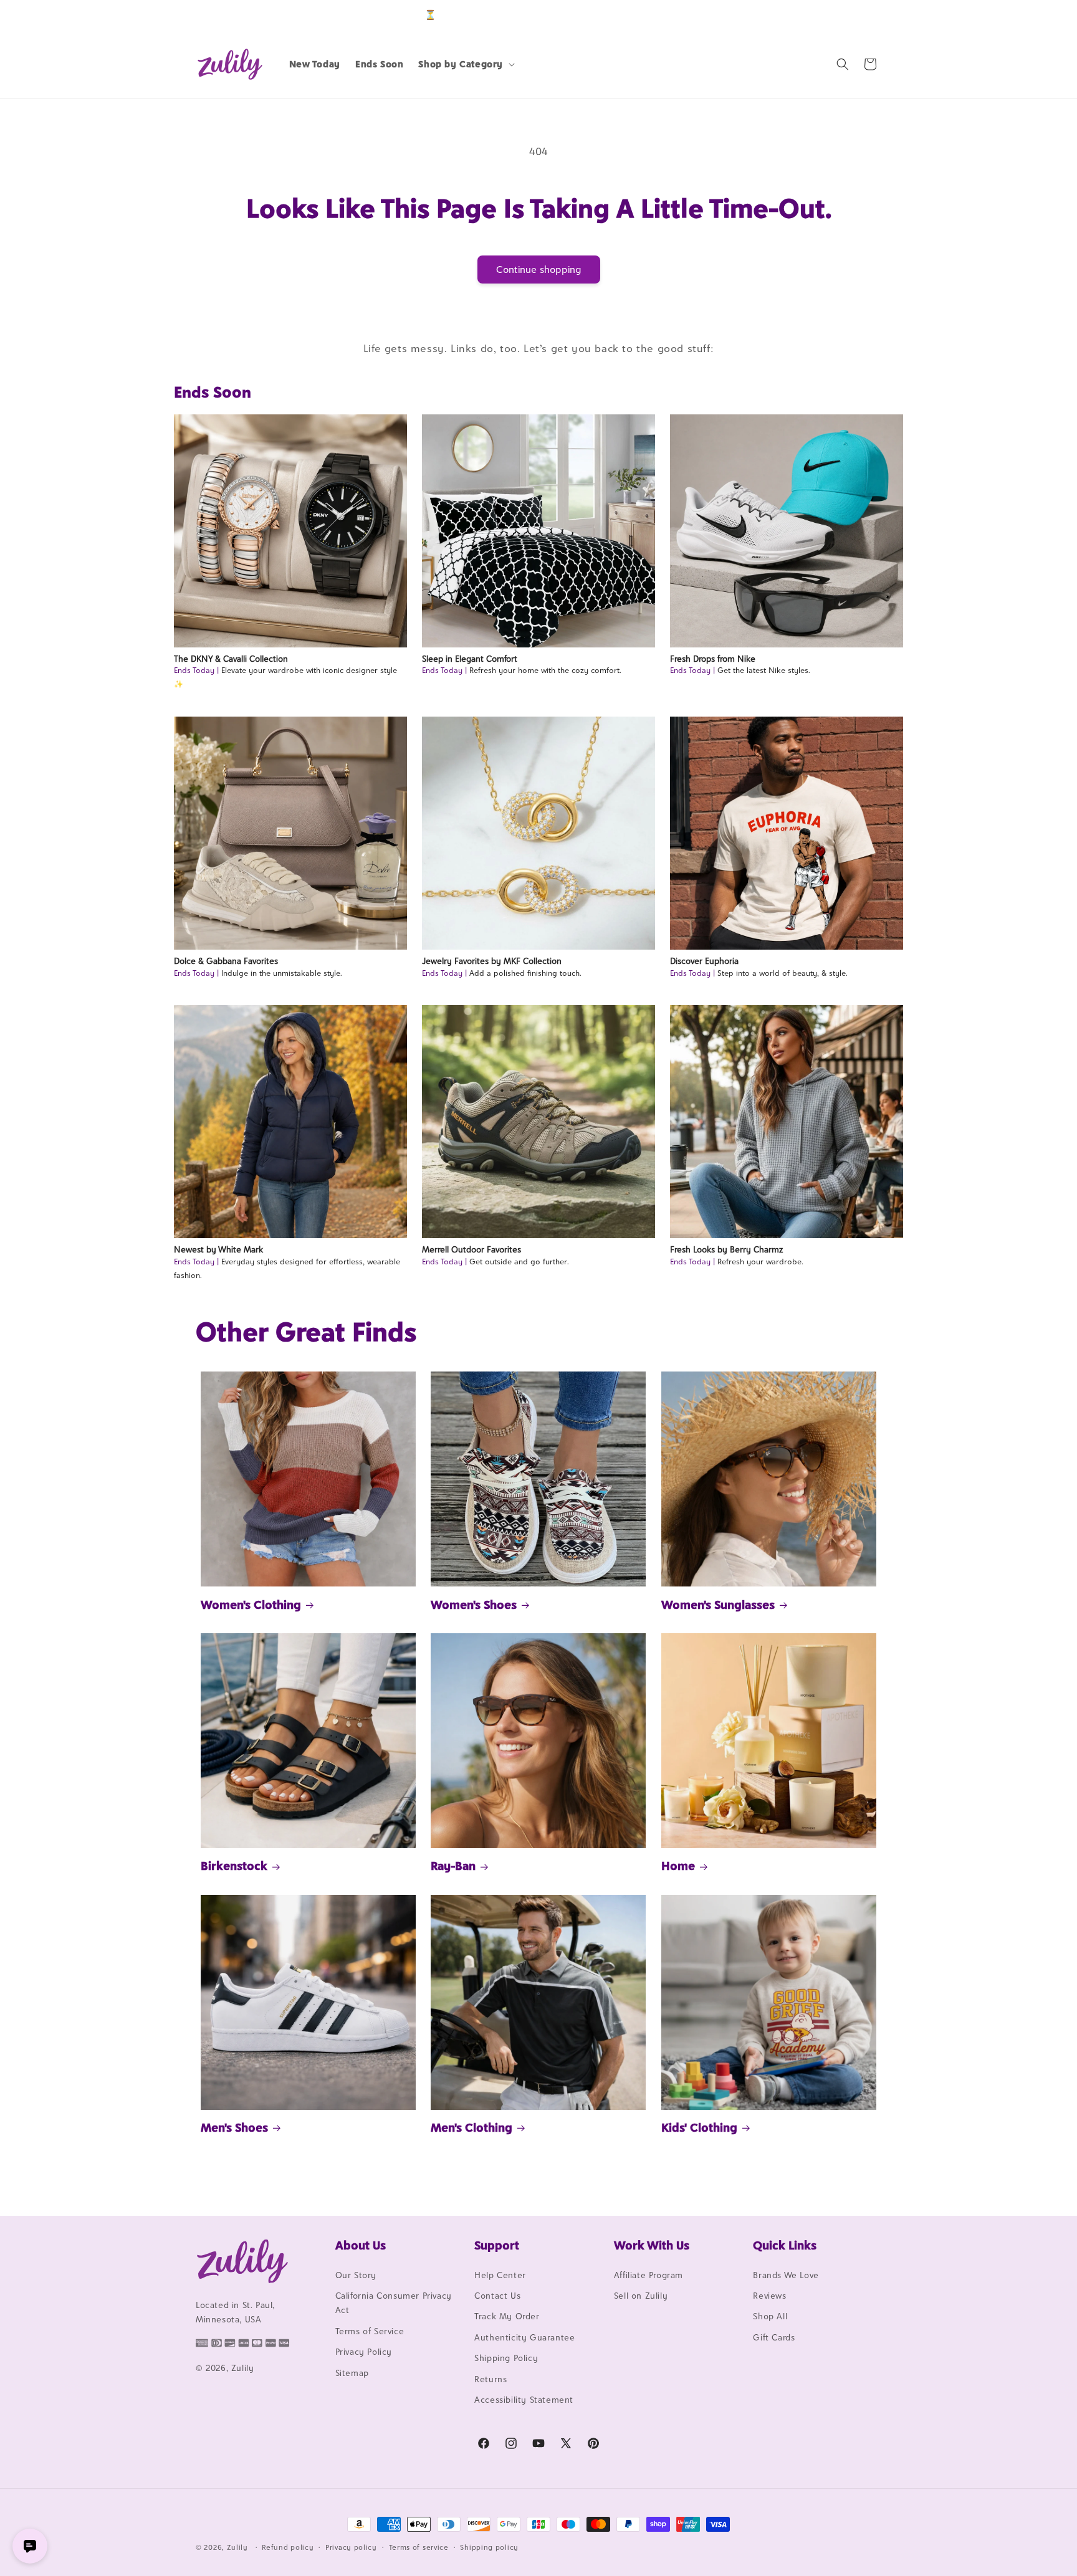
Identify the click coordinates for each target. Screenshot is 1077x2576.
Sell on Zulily (641, 2296)
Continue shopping (539, 270)
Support (497, 2245)
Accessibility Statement (524, 2400)
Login (823, 15)
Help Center (500, 2275)
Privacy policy (351, 2547)
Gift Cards (774, 2337)
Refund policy (288, 2547)
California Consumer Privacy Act (394, 2303)
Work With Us (652, 2245)
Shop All (770, 2317)
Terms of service (419, 2547)
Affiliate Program (649, 2275)
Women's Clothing (251, 1605)
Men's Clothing (471, 2127)
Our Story (356, 2275)
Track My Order (507, 2317)
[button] (465, 64)
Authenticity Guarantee (524, 2337)
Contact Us (497, 2296)
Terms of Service (370, 2331)
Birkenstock (234, 1866)
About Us (361, 2245)
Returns (491, 2379)
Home (678, 1866)
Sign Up (862, 15)
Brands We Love (786, 2275)
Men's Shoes (234, 2127)
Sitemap (352, 2373)
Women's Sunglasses (718, 1605)
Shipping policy (489, 2547)
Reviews (769, 2296)
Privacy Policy (364, 2352)
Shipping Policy (506, 2358)
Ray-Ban (453, 1866)
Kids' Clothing (699, 2127)
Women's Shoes (474, 1605)
